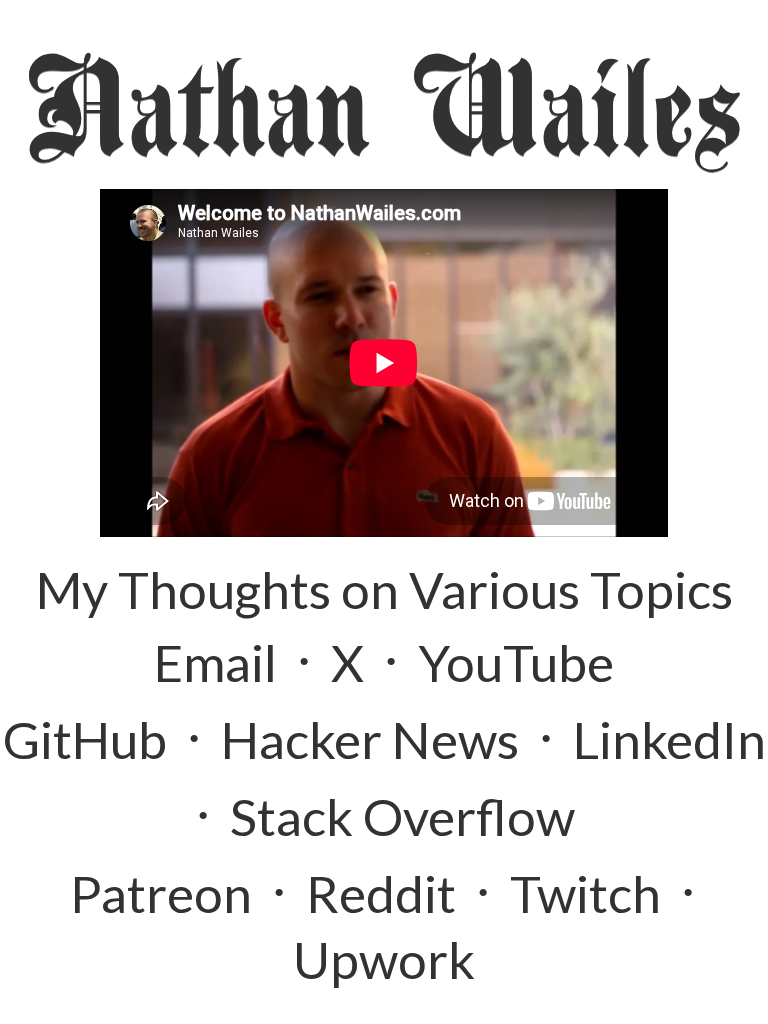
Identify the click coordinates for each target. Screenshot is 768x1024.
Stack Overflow (402, 816)
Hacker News (370, 739)
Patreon (161, 893)
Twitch (585, 893)
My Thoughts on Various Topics (384, 589)
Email (215, 662)
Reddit (381, 893)
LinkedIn (669, 739)
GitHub (85, 739)
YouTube (516, 662)
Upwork (384, 959)
